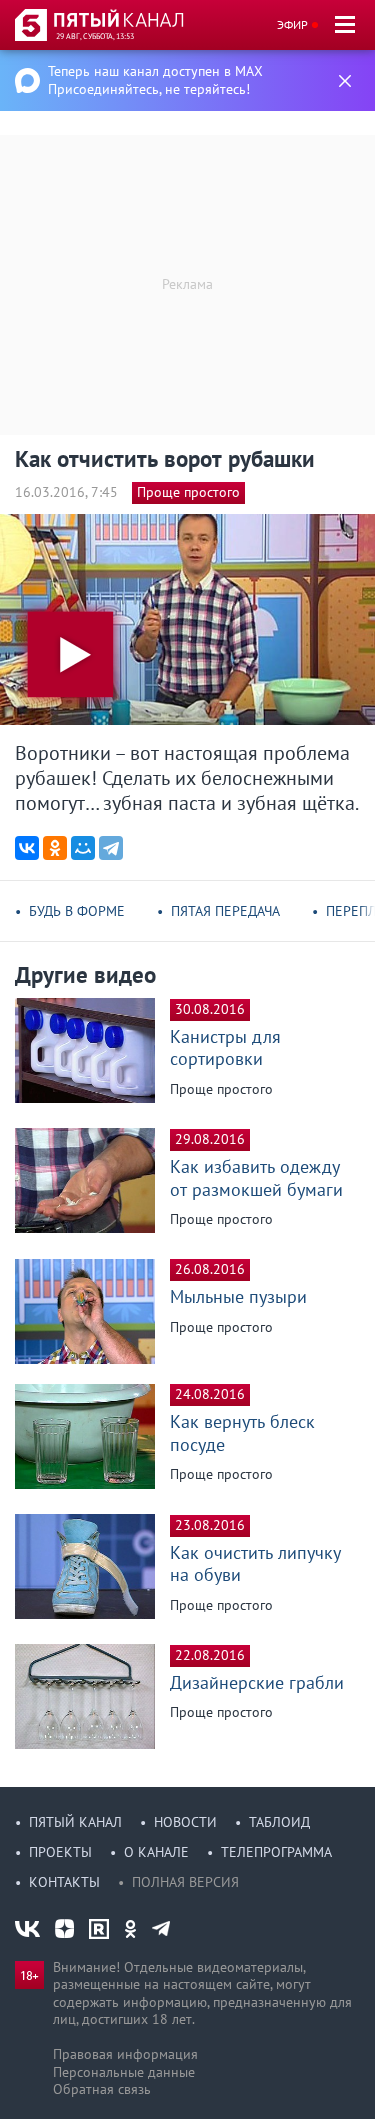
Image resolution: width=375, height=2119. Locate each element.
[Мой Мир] (83, 848)
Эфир (292, 24)
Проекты (60, 1852)
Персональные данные (124, 2072)
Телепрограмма (276, 1852)
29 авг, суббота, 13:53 (95, 36)
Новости (185, 1822)
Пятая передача (225, 911)
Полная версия (185, 1882)
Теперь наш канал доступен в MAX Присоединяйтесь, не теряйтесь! (155, 80)
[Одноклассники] (55, 848)
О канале (156, 1852)
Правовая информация (125, 2054)
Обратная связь (102, 2089)
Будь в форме (77, 911)
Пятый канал (75, 1822)
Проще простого (188, 492)
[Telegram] (111, 848)
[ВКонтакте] (27, 848)
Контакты (64, 1882)
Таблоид (279, 1822)
